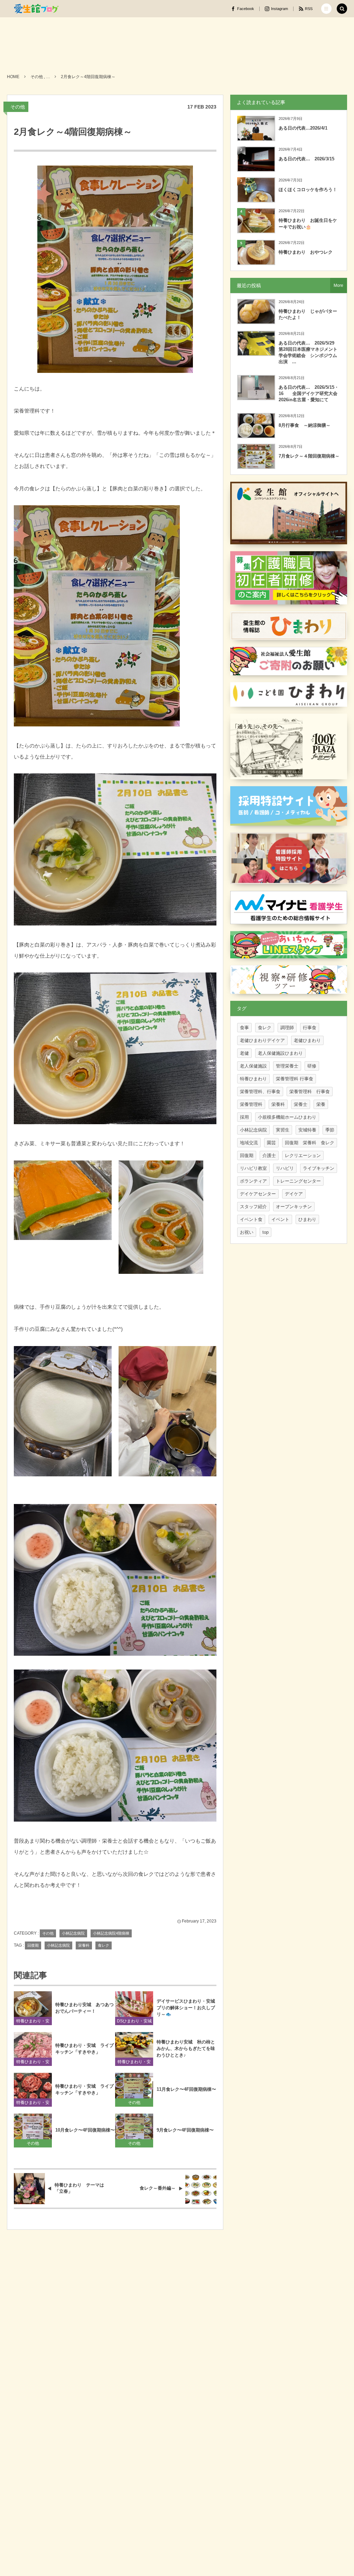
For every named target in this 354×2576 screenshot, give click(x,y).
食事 (244, 1028)
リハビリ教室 (253, 1168)
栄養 (321, 1104)
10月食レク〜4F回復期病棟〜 (85, 2130)
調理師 (287, 1028)
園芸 (271, 1143)
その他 (18, 107)
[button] (326, 9)
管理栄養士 (287, 1066)
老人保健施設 (253, 1066)
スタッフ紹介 (253, 1207)
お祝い (247, 1232)
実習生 (283, 1130)
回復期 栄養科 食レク (310, 1143)
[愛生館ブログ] (36, 9)
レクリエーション (303, 1155)
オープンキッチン (294, 1207)
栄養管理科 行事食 (295, 1079)
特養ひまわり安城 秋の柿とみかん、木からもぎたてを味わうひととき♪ (186, 2048)
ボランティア (253, 1181)
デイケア (294, 1194)
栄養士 (301, 1104)
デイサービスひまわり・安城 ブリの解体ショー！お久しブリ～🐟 (187, 2008)
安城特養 (307, 1130)
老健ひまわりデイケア (262, 1040)
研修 (312, 1066)
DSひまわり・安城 (134, 2021)
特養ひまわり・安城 (33, 2022)
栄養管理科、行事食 (260, 1092)
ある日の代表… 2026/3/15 (306, 159)
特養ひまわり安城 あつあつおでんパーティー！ (85, 2008)
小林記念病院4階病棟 (111, 1933)
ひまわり (307, 1219)
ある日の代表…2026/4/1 (303, 128)
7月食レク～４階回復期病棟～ (309, 456)
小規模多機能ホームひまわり (287, 1117)
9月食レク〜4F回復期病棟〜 (185, 2130)
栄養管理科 (251, 1104)
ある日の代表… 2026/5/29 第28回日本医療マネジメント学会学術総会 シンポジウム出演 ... (309, 352)
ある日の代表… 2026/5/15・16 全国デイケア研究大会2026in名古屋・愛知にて (309, 393)
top (265, 1232)
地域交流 (249, 1143)
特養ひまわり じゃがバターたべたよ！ (308, 314)
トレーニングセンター (298, 1181)
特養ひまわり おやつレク (306, 252)
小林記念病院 (73, 1933)
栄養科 (84, 1945)
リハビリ (285, 1168)
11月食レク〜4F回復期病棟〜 (186, 2089)
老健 (244, 1053)
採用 (244, 1117)
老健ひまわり (307, 1040)
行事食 (310, 1028)
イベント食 (251, 1219)
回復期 (33, 1945)
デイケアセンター (258, 1194)
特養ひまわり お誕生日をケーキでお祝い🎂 (308, 223)
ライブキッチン (319, 1168)
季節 (330, 1130)
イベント (280, 1219)
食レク (104, 1945)
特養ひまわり (253, 1079)
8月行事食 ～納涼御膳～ (305, 425)
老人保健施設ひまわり (280, 1053)
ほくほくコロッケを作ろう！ (308, 190)
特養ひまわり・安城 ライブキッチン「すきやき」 (85, 2049)
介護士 (269, 1155)
